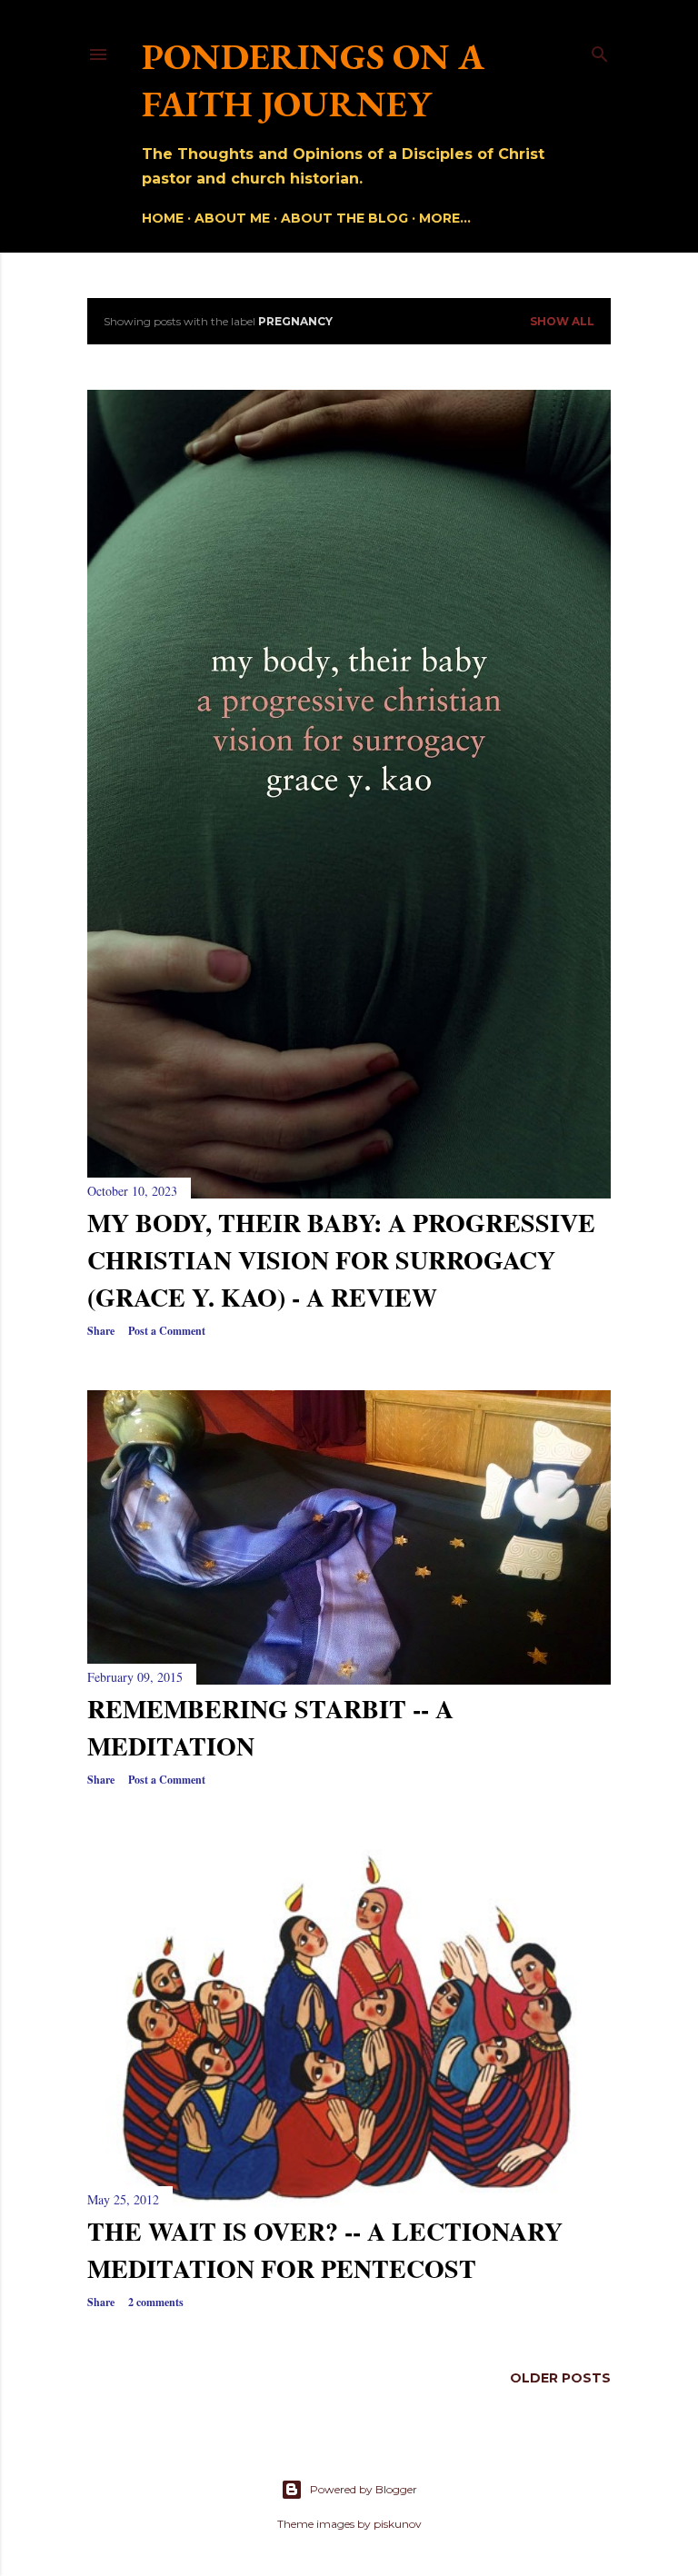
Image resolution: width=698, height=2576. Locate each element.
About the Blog (344, 218)
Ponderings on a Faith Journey (313, 80)
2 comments (156, 2302)
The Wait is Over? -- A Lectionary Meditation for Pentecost (325, 2250)
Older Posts (560, 2378)
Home (163, 218)
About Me (232, 218)
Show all (562, 321)
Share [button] (101, 1331)
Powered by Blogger (364, 2489)
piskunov (398, 2524)
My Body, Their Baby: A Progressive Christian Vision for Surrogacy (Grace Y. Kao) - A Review (341, 1260)
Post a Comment (167, 1331)
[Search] (600, 50)
